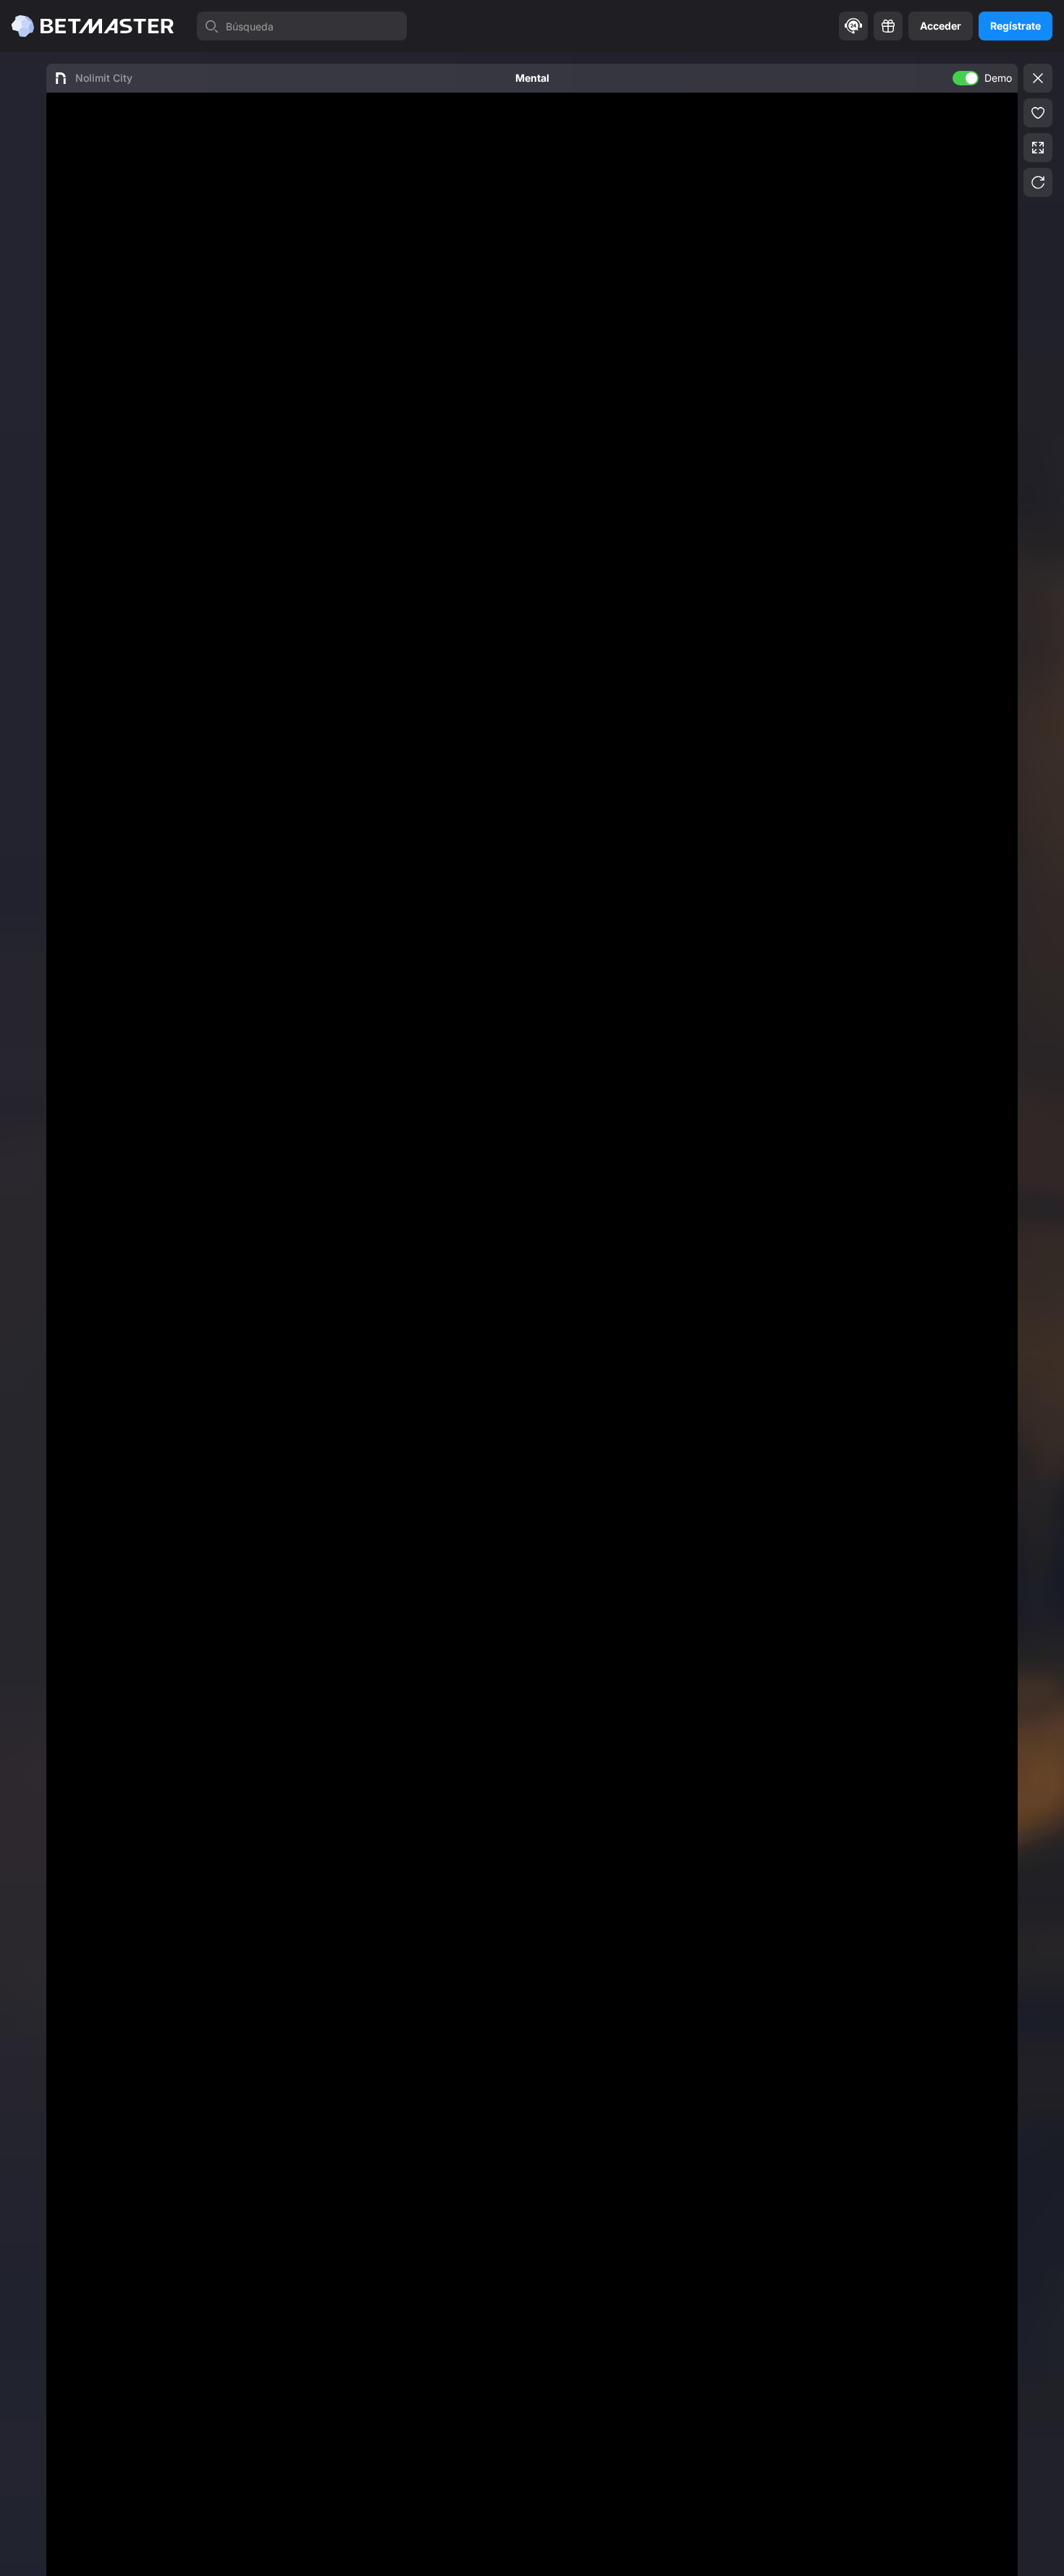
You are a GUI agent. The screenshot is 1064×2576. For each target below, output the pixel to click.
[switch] (966, 78)
